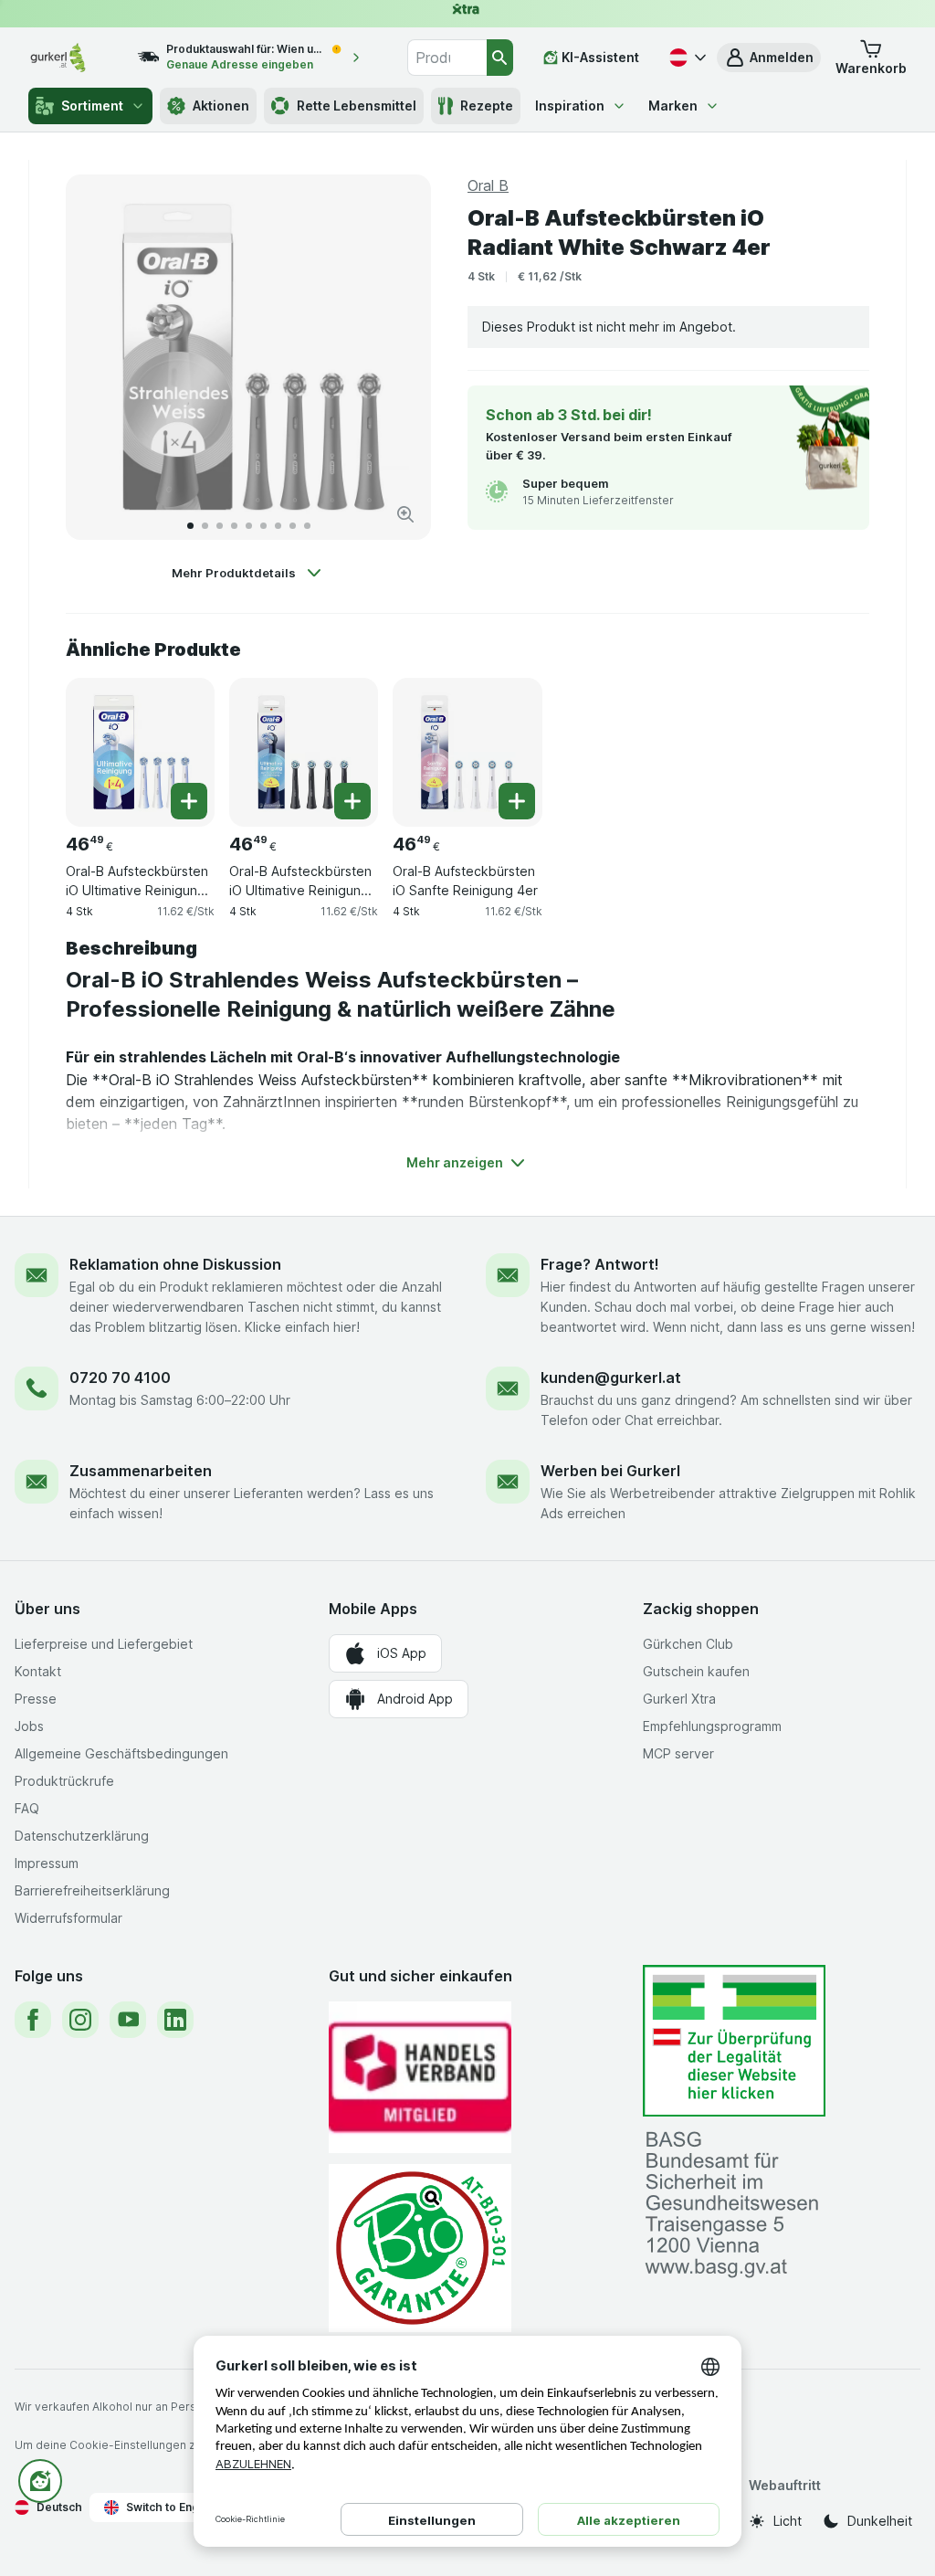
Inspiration (570, 106)
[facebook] (33, 2020)
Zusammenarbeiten (141, 1471)
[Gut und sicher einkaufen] (420, 2248)
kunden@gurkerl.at (611, 1378)
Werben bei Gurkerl (610, 1471)
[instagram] (80, 2020)
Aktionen (221, 106)
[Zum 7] (278, 526)
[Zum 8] (293, 526)
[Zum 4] (234, 526)
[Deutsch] (686, 58)
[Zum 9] (307, 526)
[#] (734, 2041)
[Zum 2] (205, 526)
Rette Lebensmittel (357, 106)
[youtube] (128, 2020)
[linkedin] (175, 2020)
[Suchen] (500, 58)
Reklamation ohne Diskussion (175, 1264)
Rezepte (487, 106)
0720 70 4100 (120, 1378)
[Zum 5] (249, 526)
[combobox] (447, 58)
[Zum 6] (263, 526)
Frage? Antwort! (600, 1264)
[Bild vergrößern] (405, 514)
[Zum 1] (190, 526)
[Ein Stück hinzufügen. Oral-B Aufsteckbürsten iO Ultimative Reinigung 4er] (189, 801)
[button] (769, 58)
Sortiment (92, 106)
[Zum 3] (220, 526)
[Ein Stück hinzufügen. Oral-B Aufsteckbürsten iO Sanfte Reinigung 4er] (517, 801)
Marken (673, 106)
